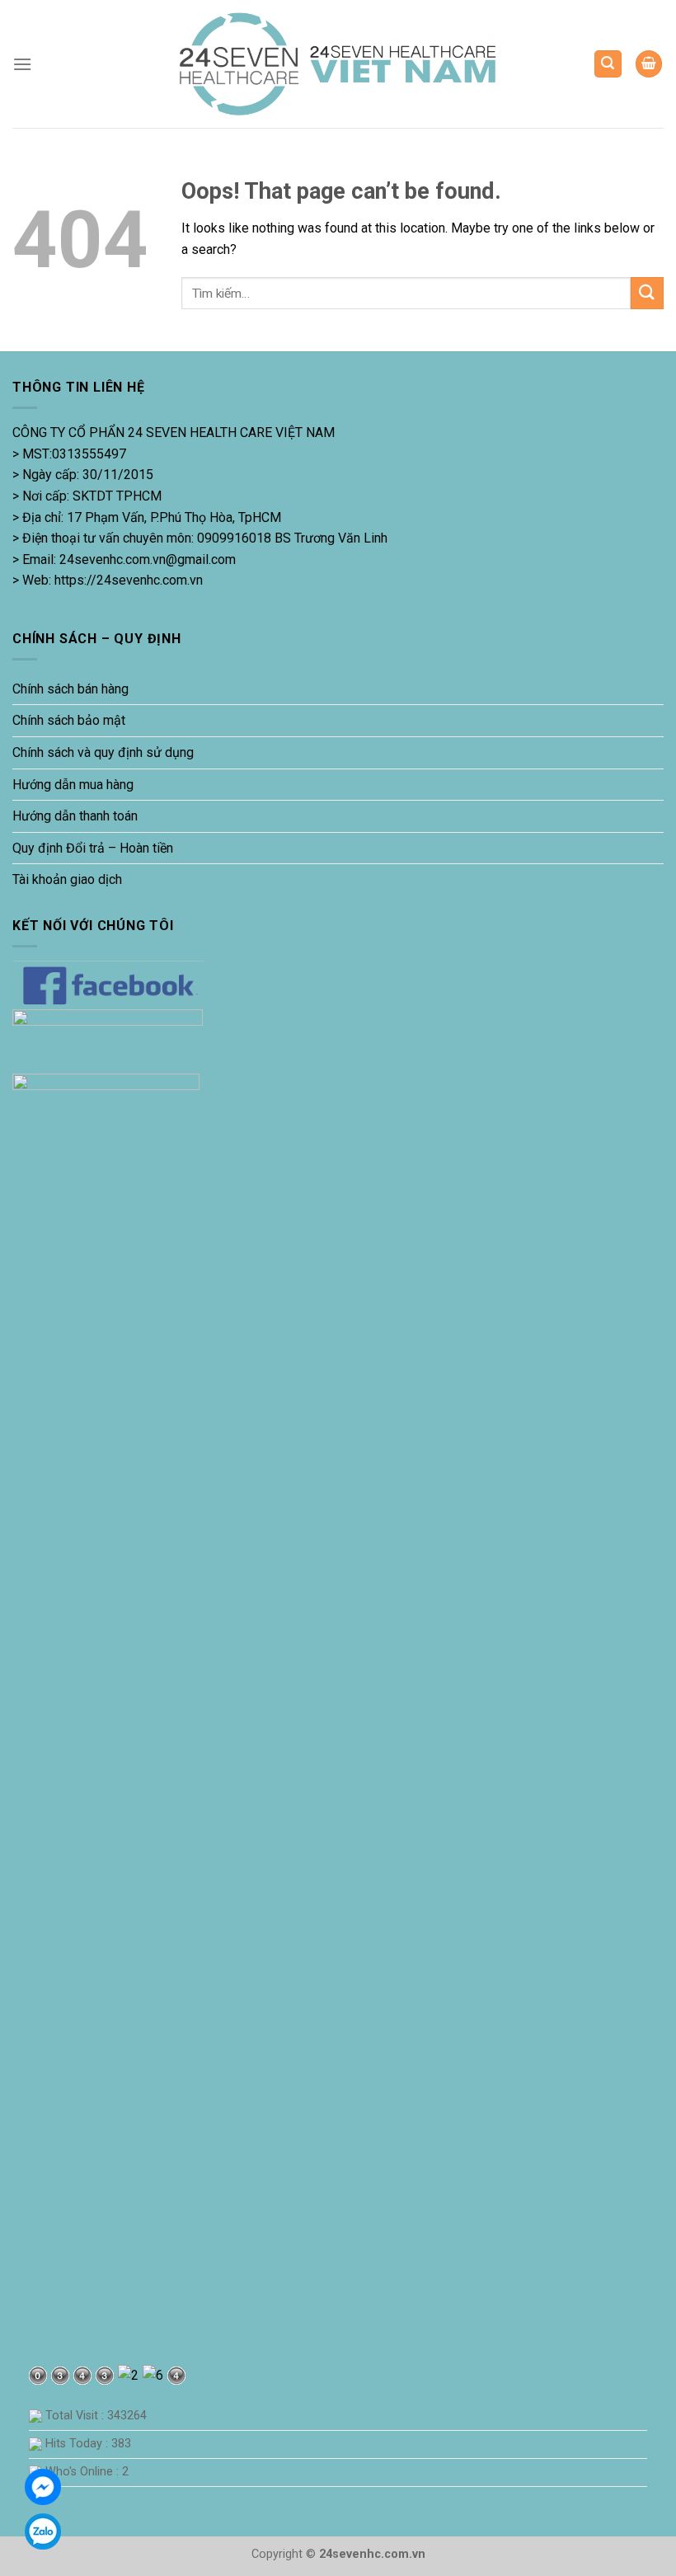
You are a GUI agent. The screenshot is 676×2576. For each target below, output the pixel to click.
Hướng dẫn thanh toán (75, 816)
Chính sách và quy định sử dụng (103, 752)
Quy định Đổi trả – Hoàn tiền (93, 848)
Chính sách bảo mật (69, 720)
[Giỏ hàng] (649, 64)
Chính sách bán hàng (70, 689)
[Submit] (647, 293)
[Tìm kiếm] (608, 64)
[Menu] (22, 64)
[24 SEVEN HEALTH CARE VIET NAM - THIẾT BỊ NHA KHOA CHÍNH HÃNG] (338, 64)
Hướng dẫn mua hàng (73, 785)
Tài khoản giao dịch (67, 879)
